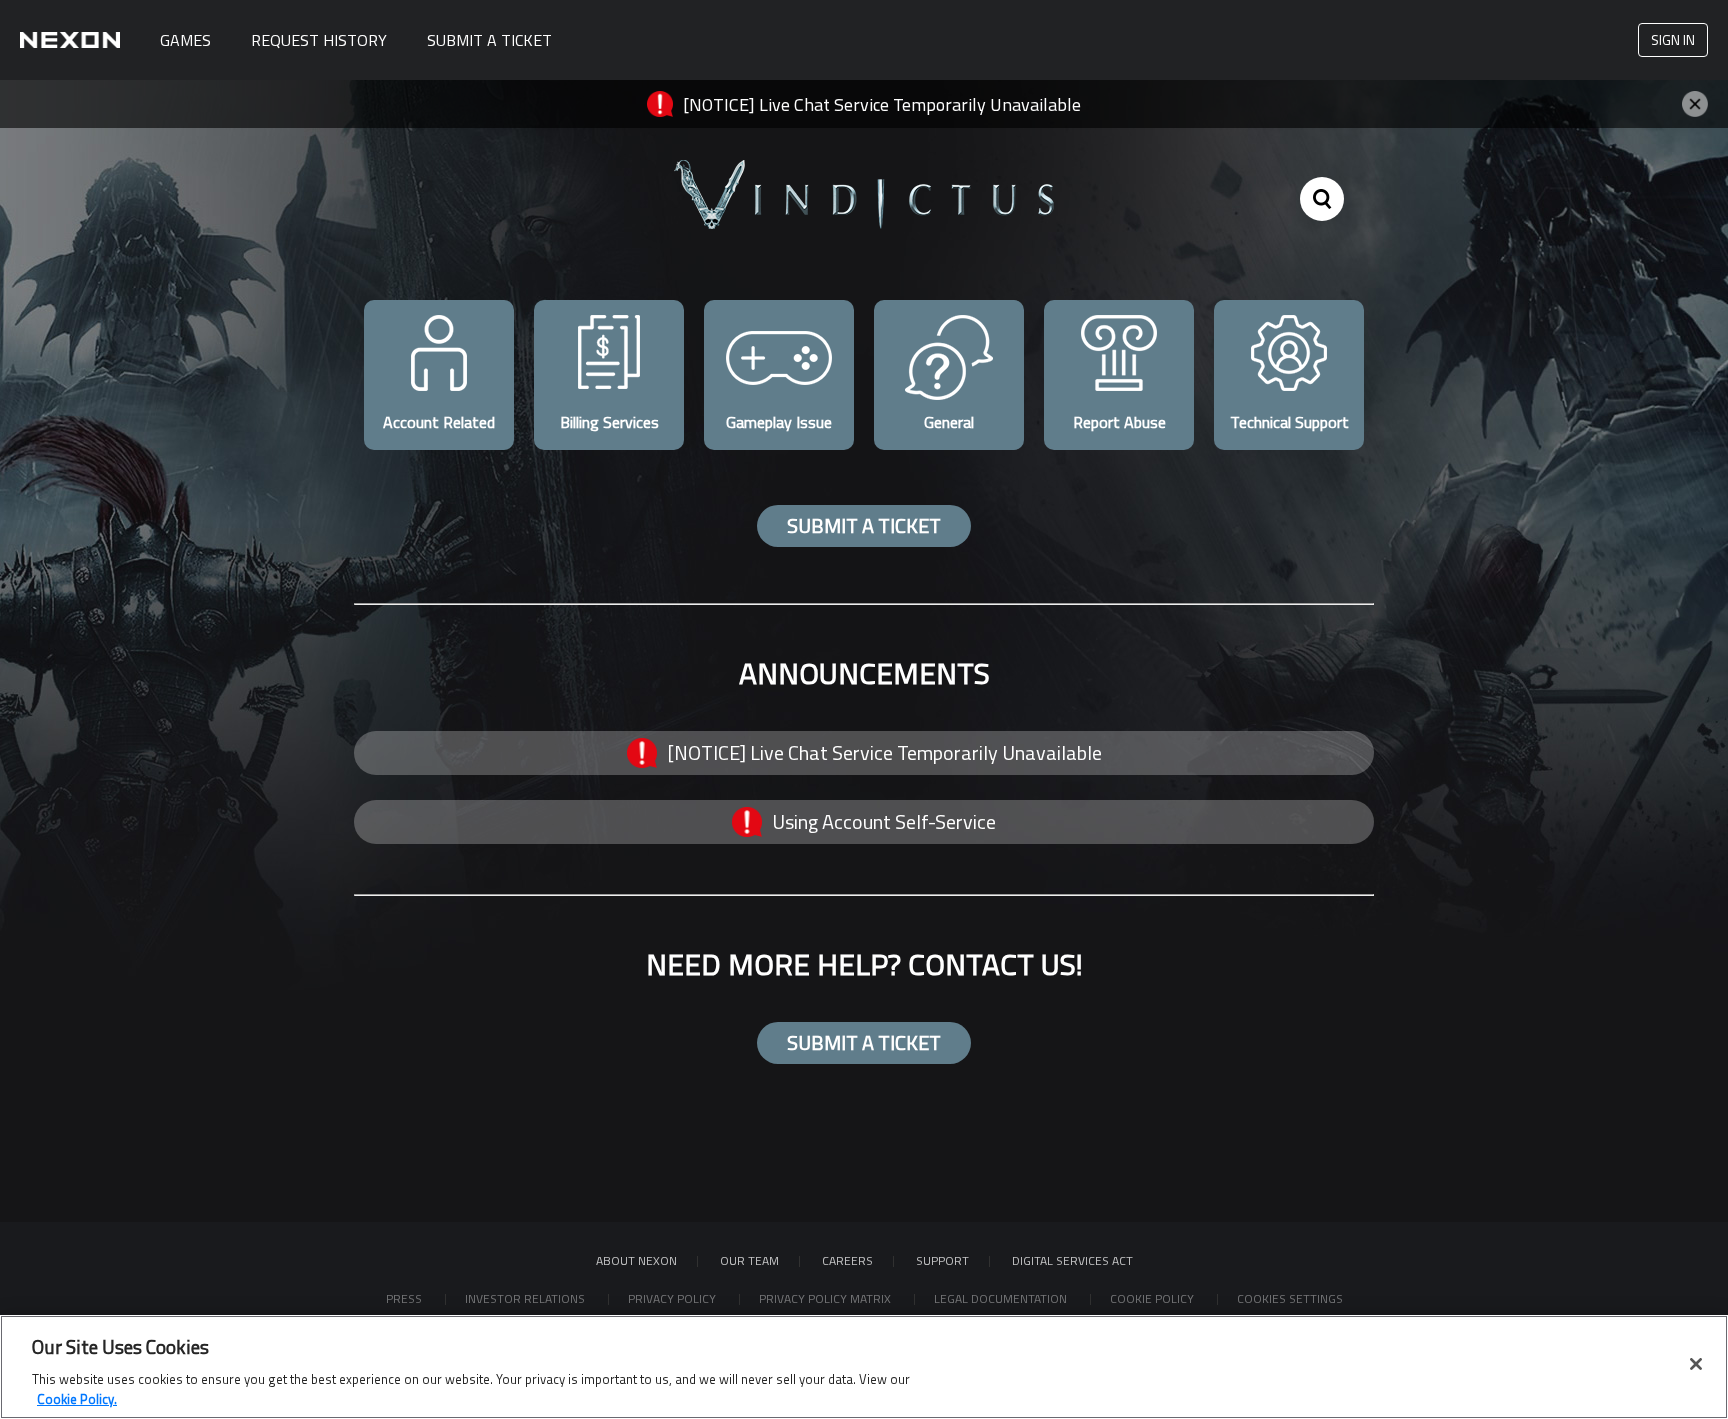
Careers (847, 1260)
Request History (319, 40)
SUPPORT (942, 1260)
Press (405, 1298)
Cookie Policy (1153, 1298)
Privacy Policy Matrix (826, 1298)
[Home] (70, 40)
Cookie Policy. (77, 1398)
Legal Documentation (1002, 1298)
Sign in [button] (1673, 39)
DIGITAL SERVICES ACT (1072, 1260)
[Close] (1696, 1364)
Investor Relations (526, 1298)
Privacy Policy (673, 1298)
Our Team (749, 1260)
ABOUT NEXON (636, 1260)
